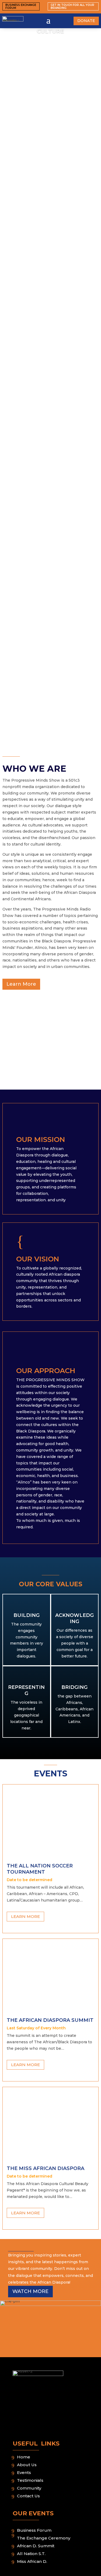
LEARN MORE (25, 1916)
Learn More (21, 984)
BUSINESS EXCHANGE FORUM (21, 6)
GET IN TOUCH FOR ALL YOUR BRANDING (72, 6)
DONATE (86, 21)
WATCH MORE (30, 2291)
